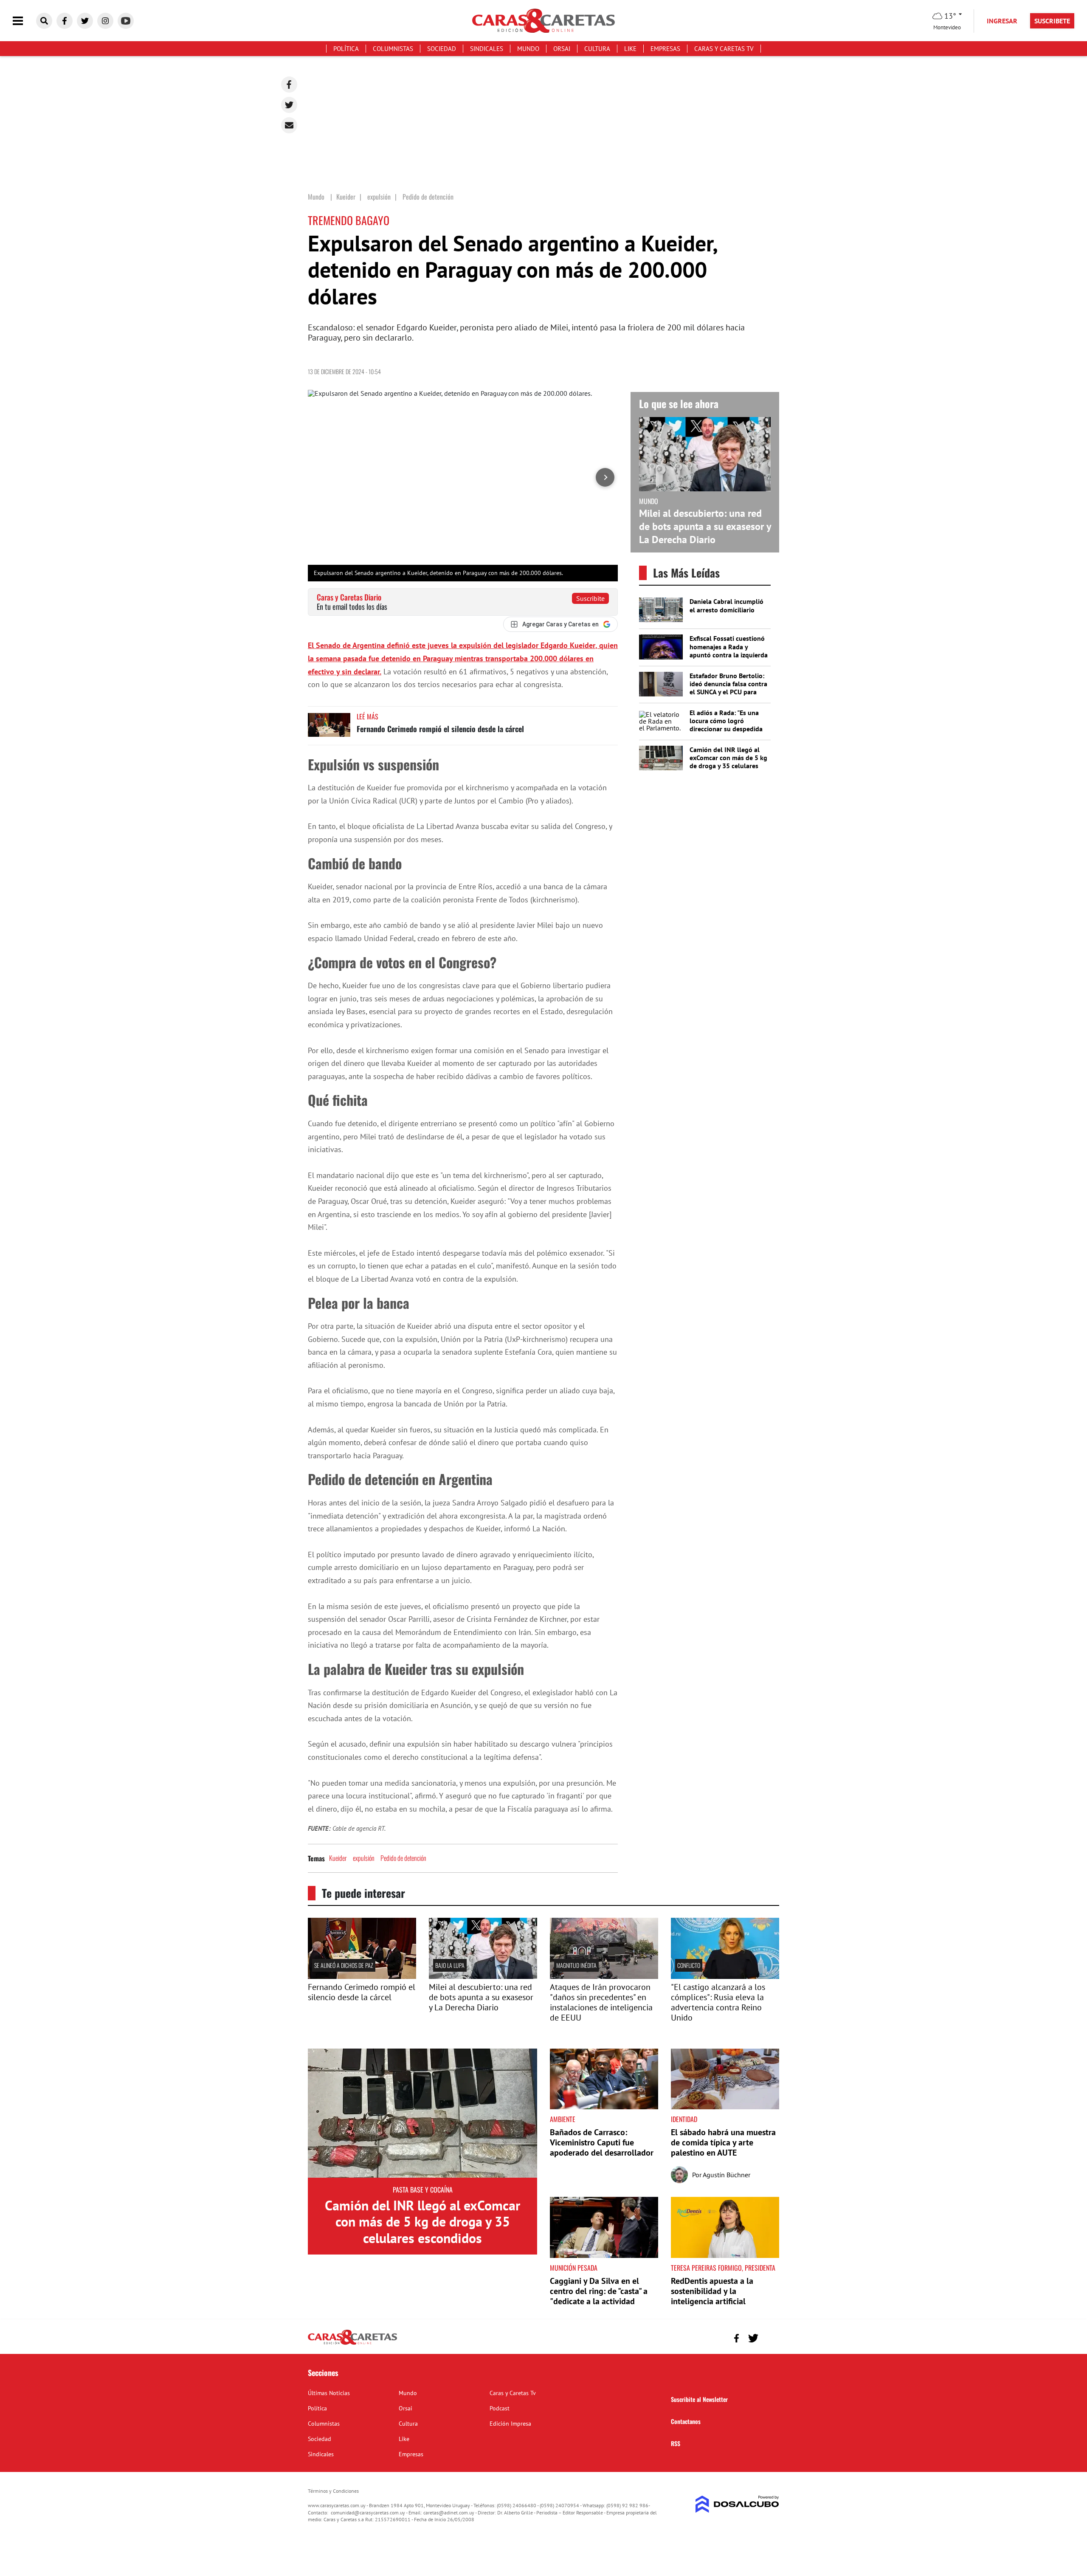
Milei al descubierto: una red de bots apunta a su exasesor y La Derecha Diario (705, 526)
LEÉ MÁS (367, 716)
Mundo (528, 49)
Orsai (562, 49)
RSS (676, 2443)
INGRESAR (1002, 21)
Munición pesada (574, 2268)
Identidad (684, 2119)
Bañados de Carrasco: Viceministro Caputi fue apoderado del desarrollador (602, 2142)
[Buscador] (44, 21)
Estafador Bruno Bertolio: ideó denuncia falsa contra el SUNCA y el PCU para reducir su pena (728, 688)
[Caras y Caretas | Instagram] (105, 21)
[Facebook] (289, 85)
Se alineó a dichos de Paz (344, 1965)
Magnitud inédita (576, 1965)
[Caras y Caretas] (352, 2344)
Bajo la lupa (450, 1965)
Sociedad (442, 49)
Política (346, 49)
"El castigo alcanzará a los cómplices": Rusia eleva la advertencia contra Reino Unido (718, 2002)
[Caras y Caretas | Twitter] (85, 21)
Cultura (597, 49)
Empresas (665, 49)
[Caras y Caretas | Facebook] (65, 21)
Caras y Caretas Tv (724, 49)
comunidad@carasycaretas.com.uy (368, 2513)
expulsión (364, 1858)
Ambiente (563, 2119)
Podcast (500, 2408)
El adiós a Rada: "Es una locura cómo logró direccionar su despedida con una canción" (726, 725)
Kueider (338, 1858)
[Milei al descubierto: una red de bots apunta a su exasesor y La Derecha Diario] (483, 1976)
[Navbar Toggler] (24, 21)
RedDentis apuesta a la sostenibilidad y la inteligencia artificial (712, 2291)
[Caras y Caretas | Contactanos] (770, 2337)
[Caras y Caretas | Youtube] (126, 21)
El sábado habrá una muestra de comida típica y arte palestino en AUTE (723, 2142)
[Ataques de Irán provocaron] (604, 1976)
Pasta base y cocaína (423, 2190)
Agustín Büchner (727, 2175)
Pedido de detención (403, 1858)
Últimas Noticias (329, 2393)
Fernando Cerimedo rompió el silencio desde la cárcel (440, 729)
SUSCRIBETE (1052, 21)
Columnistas (393, 49)
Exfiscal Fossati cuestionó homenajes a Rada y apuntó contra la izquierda (729, 646)
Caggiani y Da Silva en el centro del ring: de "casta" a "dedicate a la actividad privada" (599, 2296)
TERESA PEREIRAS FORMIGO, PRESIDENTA (723, 2268)
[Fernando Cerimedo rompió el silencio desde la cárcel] (329, 729)
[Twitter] (289, 105)
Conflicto (689, 1965)
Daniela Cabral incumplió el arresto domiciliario (727, 605)
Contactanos (686, 2421)
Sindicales (487, 49)
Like (630, 49)
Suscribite (590, 598)
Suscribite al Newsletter (699, 2399)
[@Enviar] (289, 125)
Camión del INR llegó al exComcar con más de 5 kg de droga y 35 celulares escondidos (728, 762)
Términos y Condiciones (333, 2491)
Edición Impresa (510, 2424)
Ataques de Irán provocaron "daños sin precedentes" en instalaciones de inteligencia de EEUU (601, 2002)
